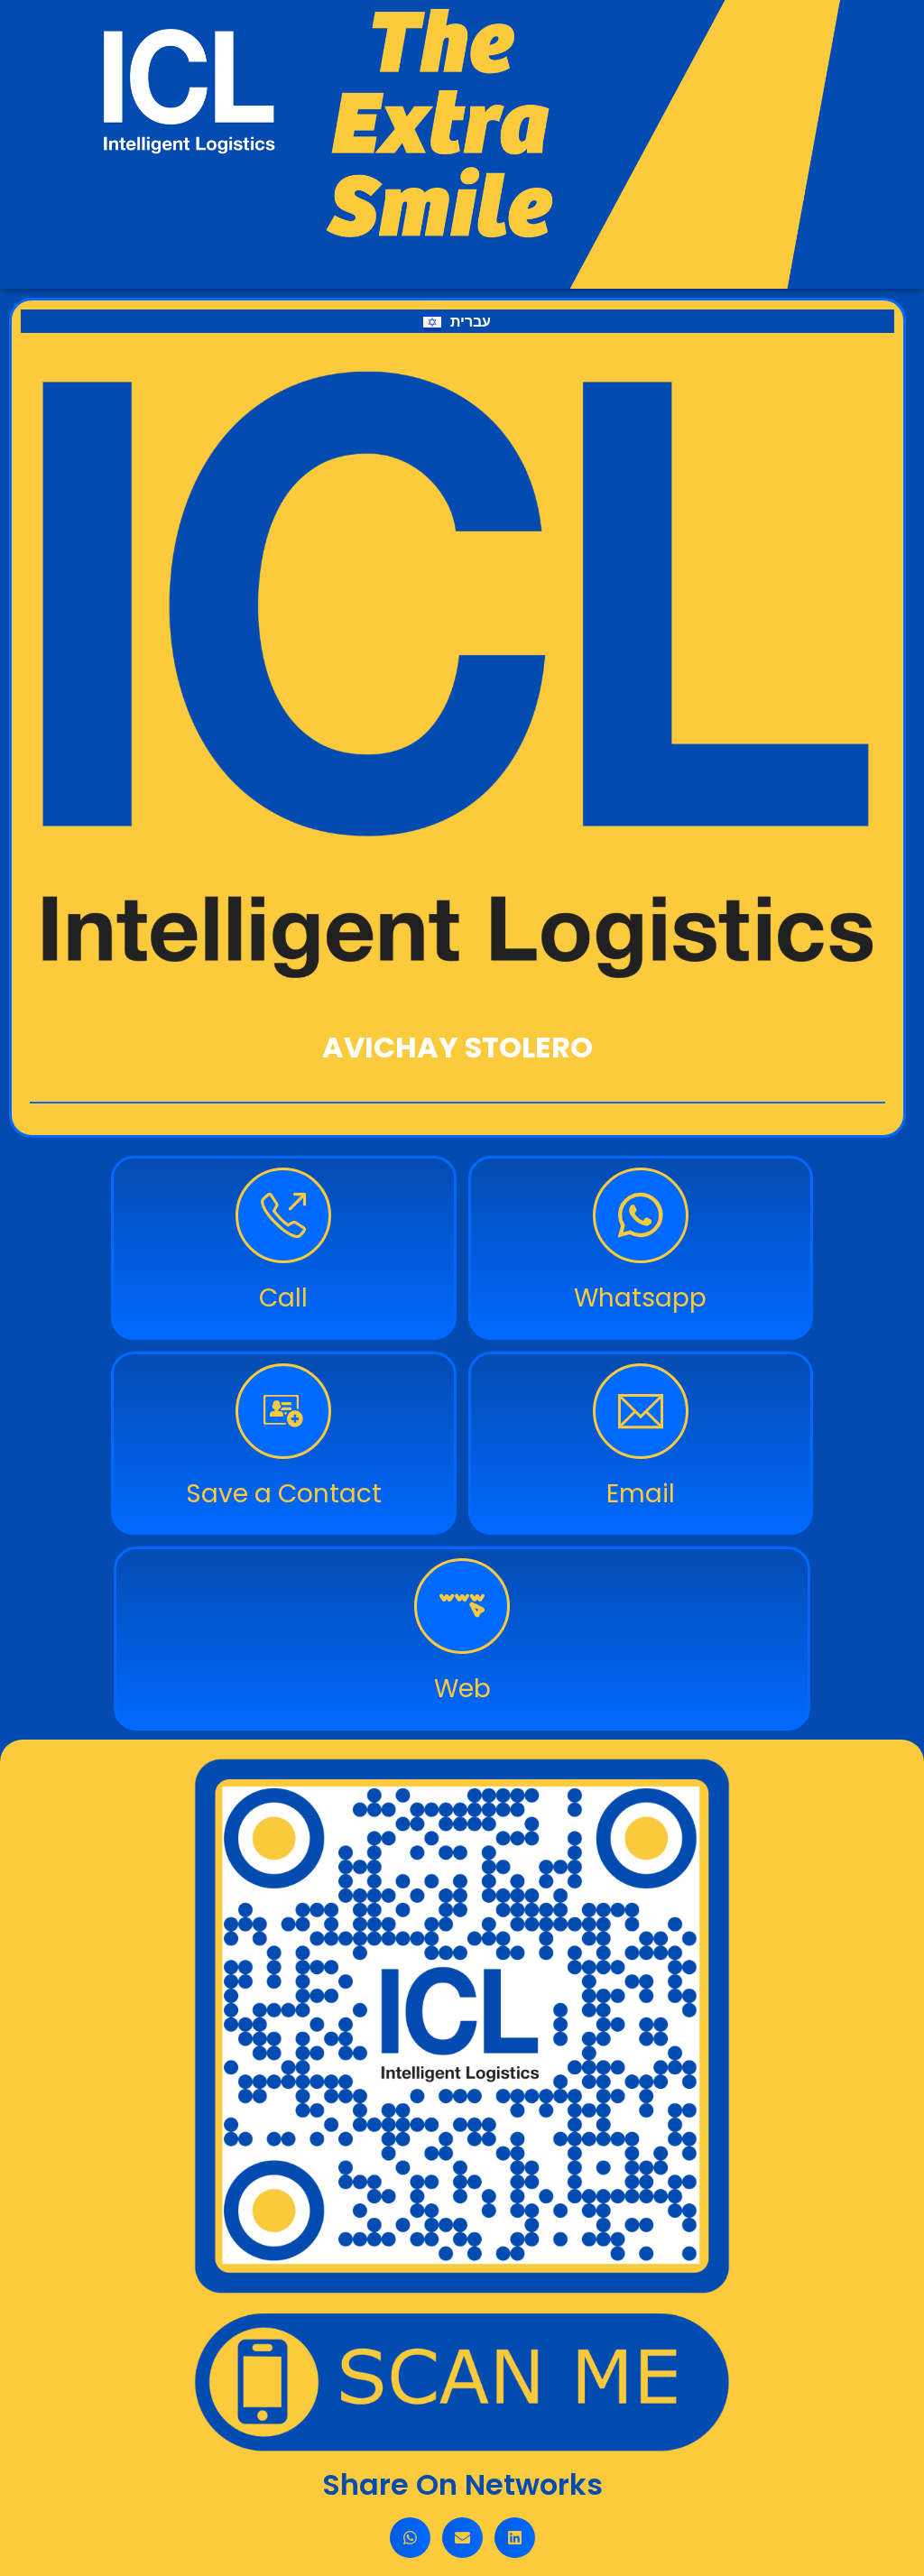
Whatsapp (640, 1298)
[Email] (641, 1411)
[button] (410, 2538)
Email (641, 1494)
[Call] (283, 1215)
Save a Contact (284, 1494)
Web (462, 1689)
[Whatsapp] (641, 1215)
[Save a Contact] (283, 1411)
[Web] (462, 1606)
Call (283, 1298)
